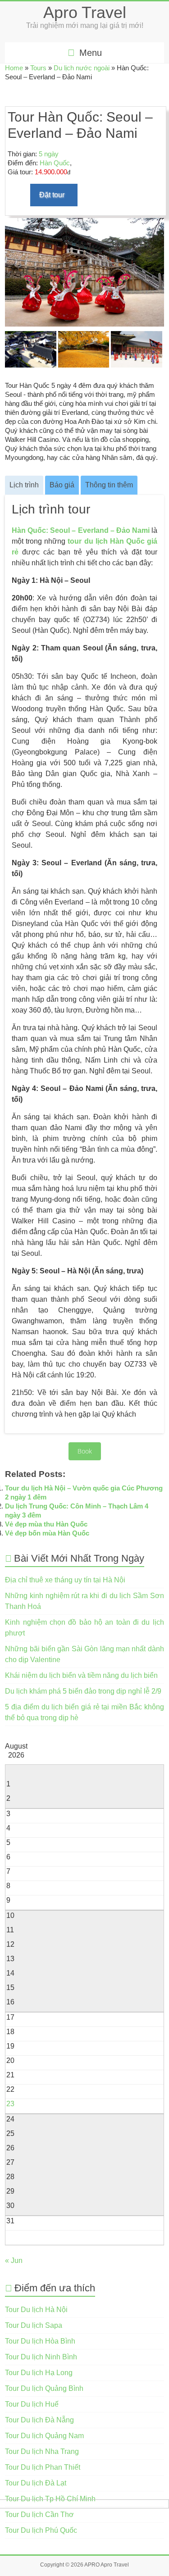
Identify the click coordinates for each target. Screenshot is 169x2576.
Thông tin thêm (109, 485)
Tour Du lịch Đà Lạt (36, 2483)
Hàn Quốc (55, 163)
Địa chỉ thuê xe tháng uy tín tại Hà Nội (65, 1580)
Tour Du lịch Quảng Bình (44, 2388)
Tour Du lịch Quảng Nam (44, 2436)
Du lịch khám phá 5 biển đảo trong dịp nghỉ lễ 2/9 (83, 1691)
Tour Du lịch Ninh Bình (41, 2357)
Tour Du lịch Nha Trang (42, 2451)
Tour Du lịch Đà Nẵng (39, 2420)
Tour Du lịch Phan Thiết (43, 2467)
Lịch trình (24, 485)
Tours (38, 68)
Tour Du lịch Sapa (34, 2325)
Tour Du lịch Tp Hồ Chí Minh (50, 2499)
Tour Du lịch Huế (32, 2404)
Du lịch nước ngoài (82, 68)
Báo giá (62, 485)
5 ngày (49, 154)
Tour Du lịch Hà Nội (36, 2310)
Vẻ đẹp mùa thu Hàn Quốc (46, 1524)
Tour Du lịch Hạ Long (39, 2373)
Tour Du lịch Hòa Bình (40, 2341)
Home (14, 68)
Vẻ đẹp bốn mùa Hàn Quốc (47, 1533)
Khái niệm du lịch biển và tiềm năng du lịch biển (81, 1675)
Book (85, 1451)
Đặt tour (52, 195)
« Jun (14, 2260)
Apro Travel (85, 12)
